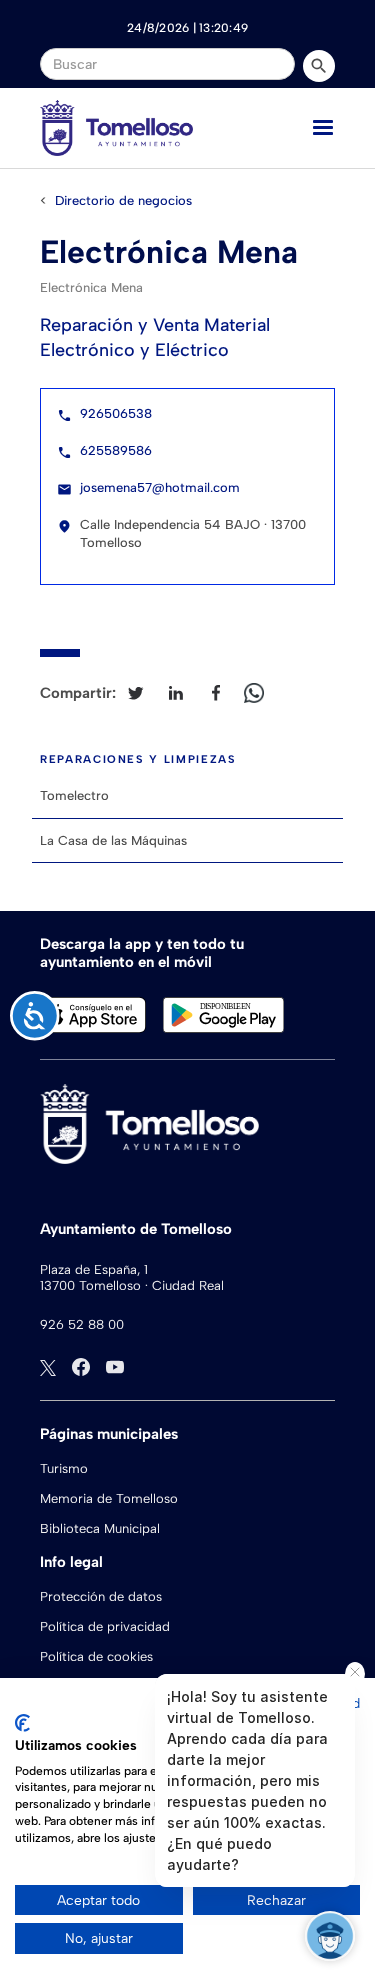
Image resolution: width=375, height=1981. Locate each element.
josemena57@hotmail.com (160, 487)
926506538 (116, 413)
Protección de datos (101, 1596)
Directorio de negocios (123, 200)
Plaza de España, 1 (94, 1269)
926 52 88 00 (82, 1324)
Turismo (64, 1468)
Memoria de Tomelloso (109, 1498)
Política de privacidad (105, 1626)
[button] (323, 128)
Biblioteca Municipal (100, 1528)
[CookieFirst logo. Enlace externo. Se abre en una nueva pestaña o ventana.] (22, 1723)
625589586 (116, 450)
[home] (116, 128)
